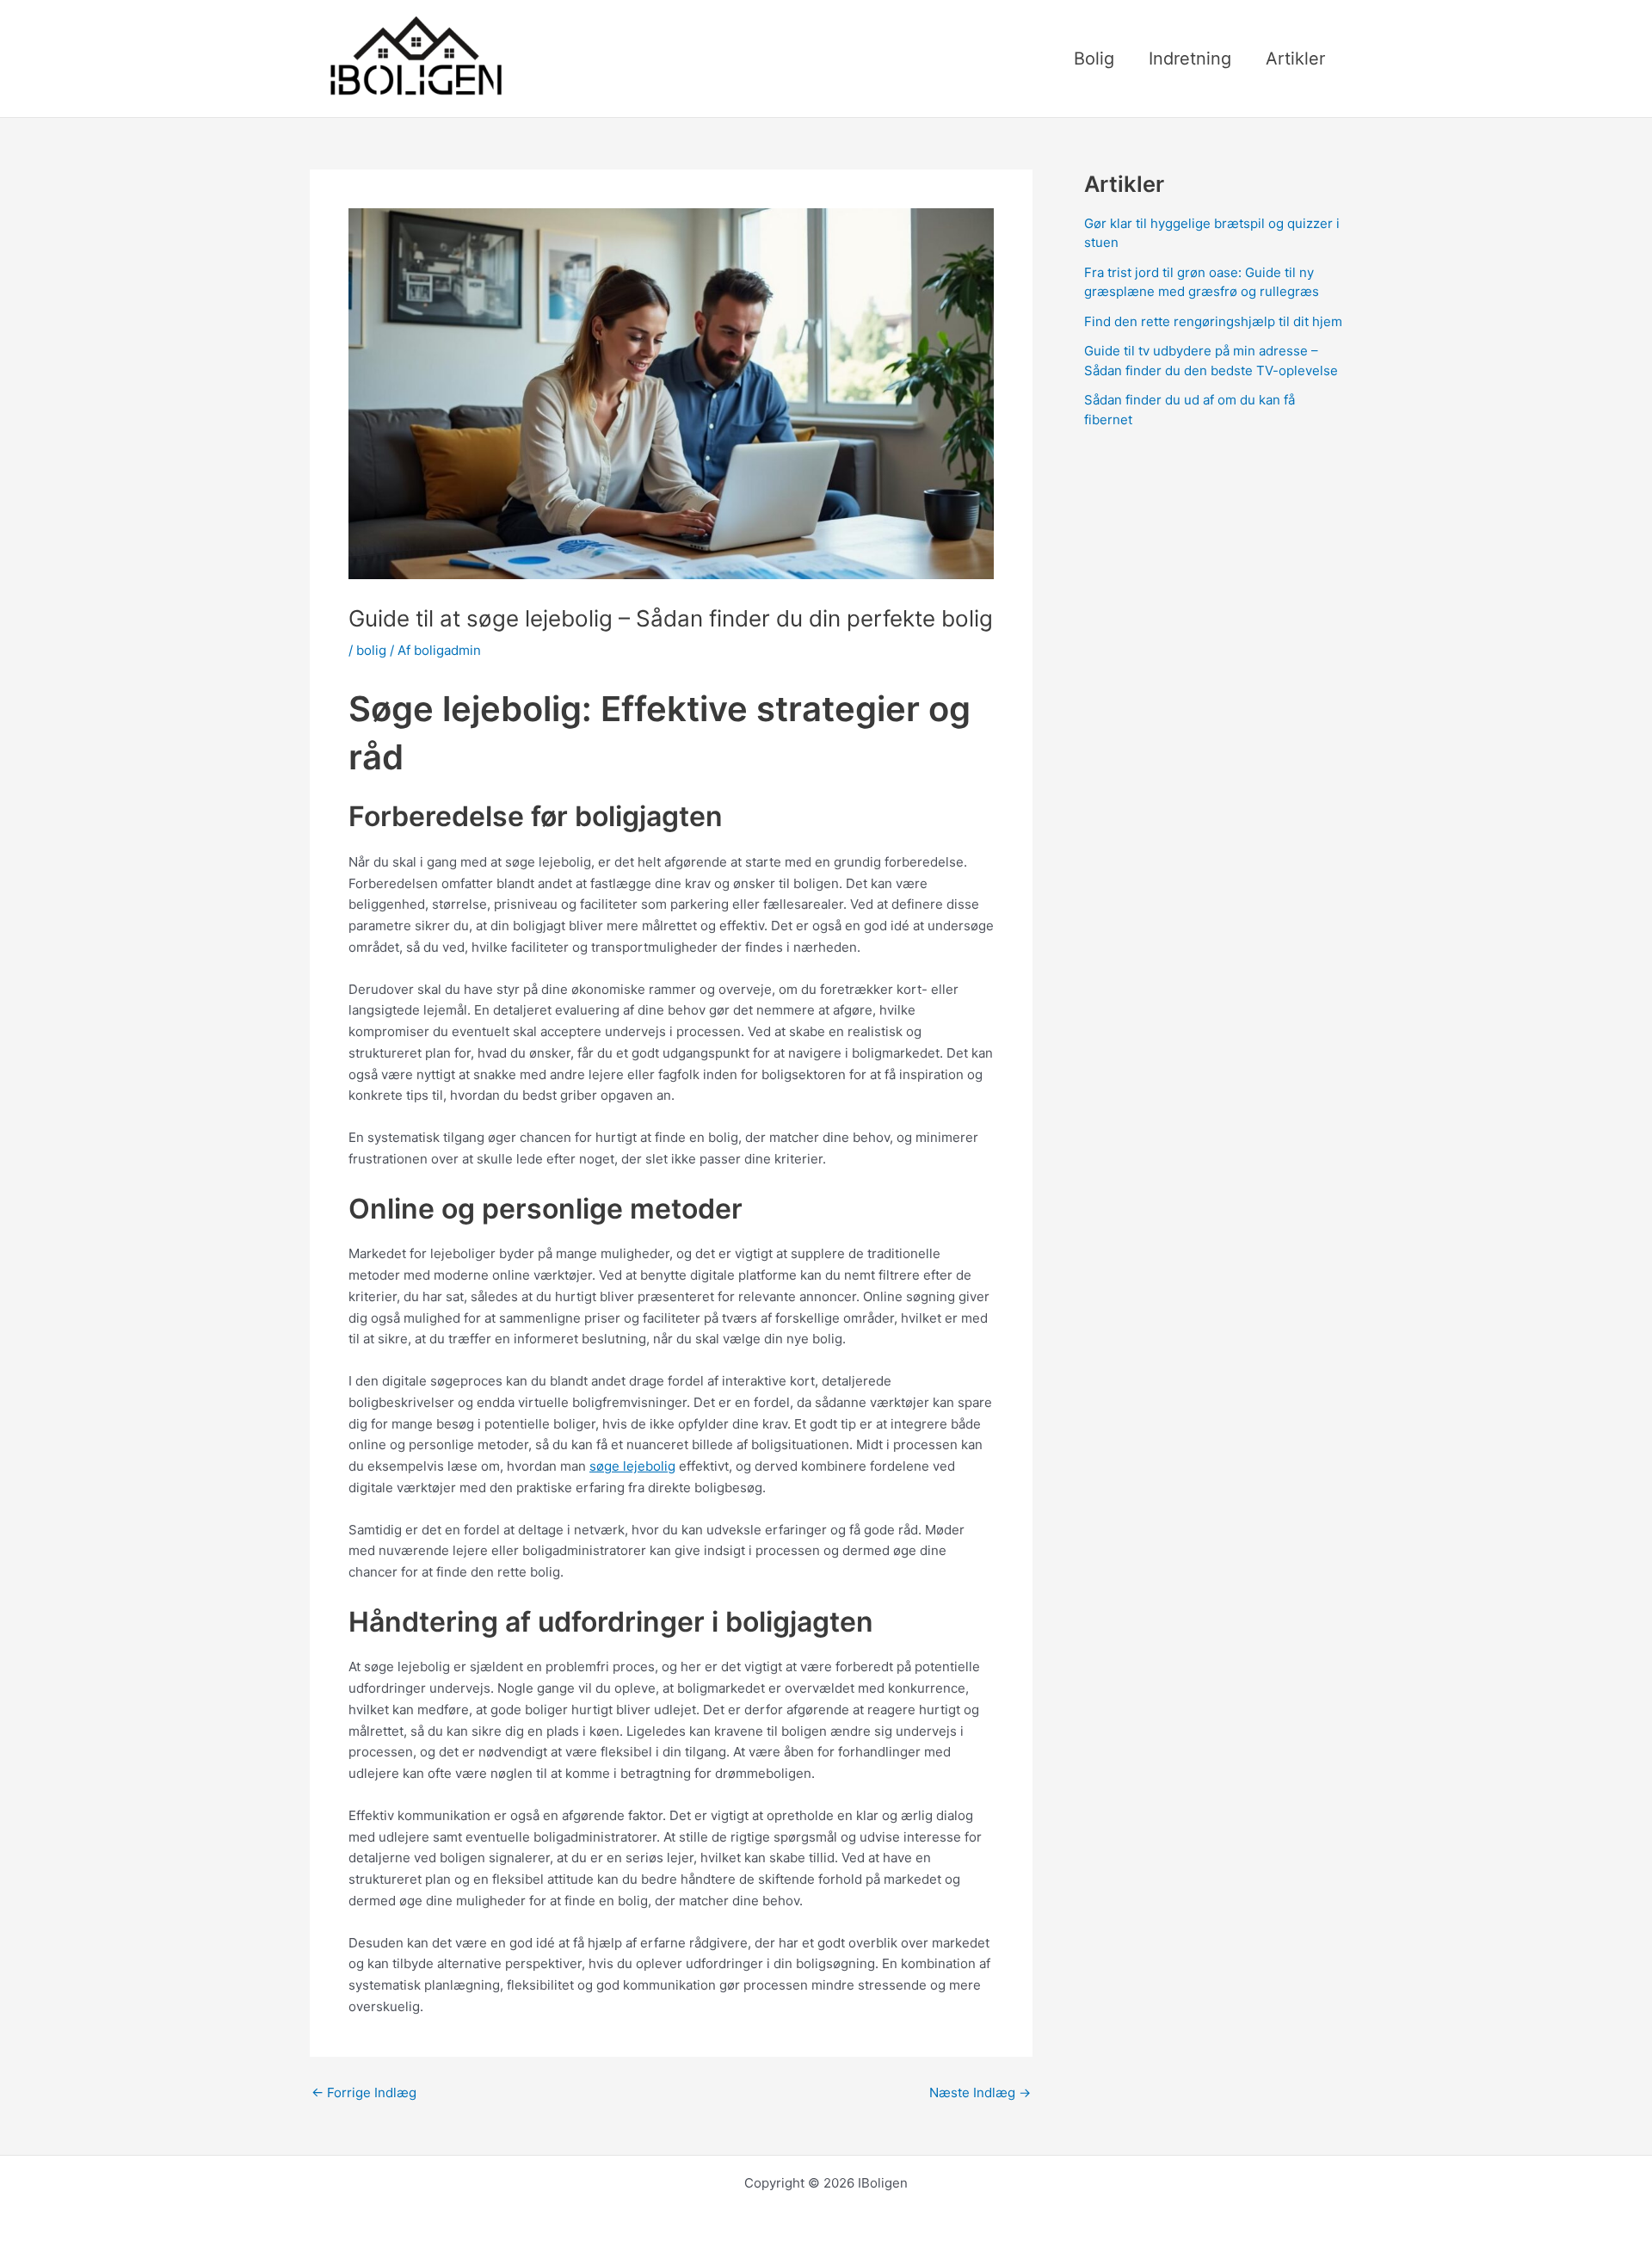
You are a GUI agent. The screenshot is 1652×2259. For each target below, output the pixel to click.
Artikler (1295, 59)
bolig (371, 650)
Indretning (1190, 59)
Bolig (1094, 59)
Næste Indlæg (980, 2092)
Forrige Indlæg (364, 2092)
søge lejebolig (632, 1466)
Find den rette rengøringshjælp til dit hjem (1213, 321)
